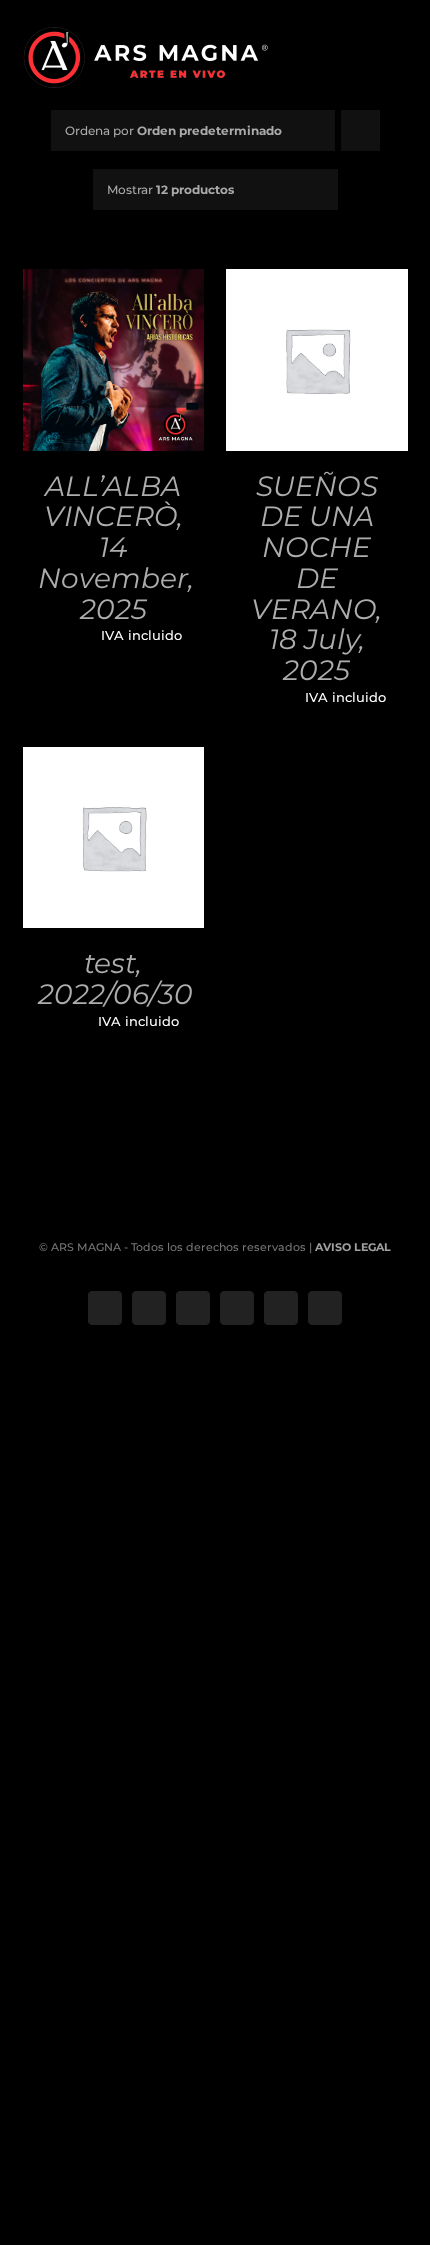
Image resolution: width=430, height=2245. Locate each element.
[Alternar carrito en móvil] (365, 55)
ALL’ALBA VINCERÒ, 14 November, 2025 (116, 547)
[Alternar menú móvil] (401, 55)
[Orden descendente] (360, 130)
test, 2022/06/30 (115, 978)
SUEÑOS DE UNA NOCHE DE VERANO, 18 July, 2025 (316, 578)
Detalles (113, 383)
